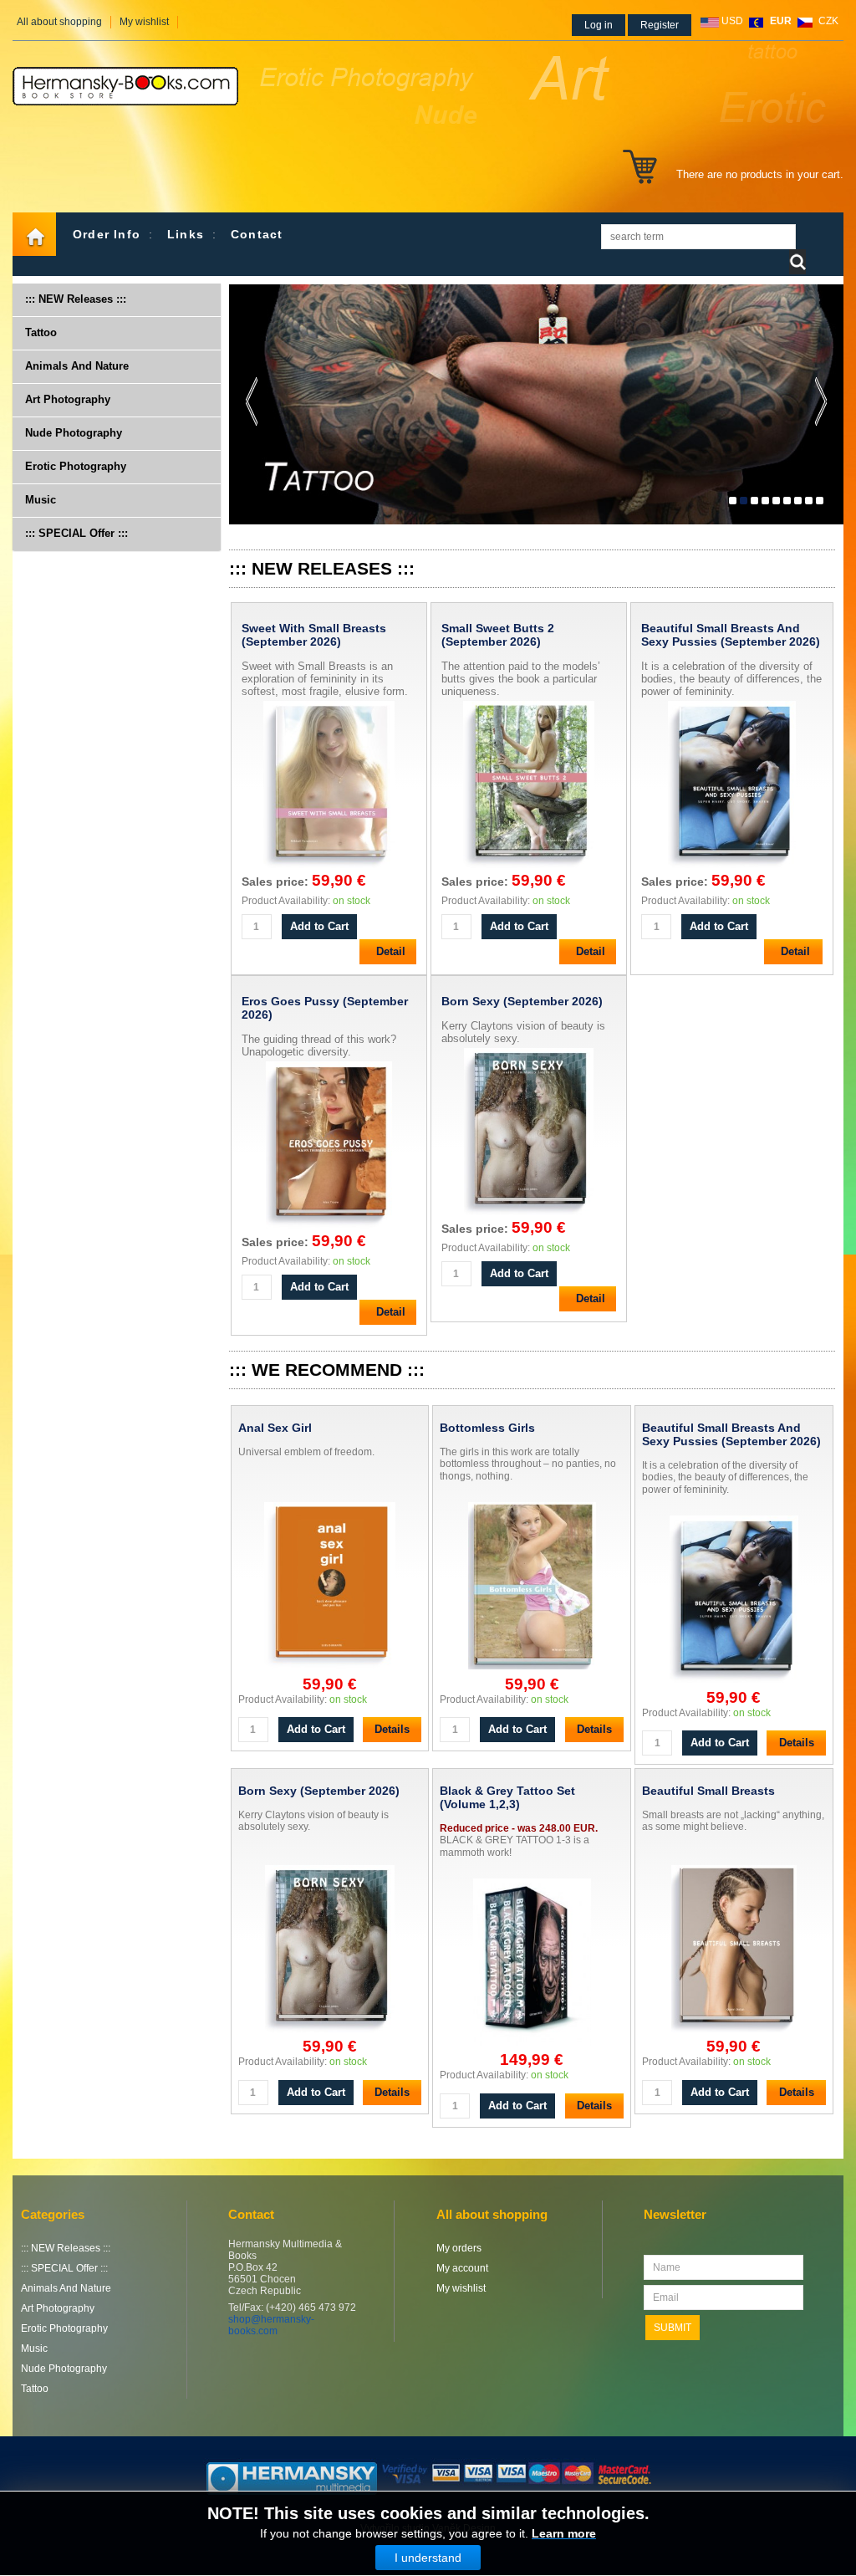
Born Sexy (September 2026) (522, 1001)
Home (34, 234)
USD (732, 21)
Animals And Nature (77, 366)
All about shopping (59, 22)
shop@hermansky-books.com (271, 2325)
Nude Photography (74, 433)
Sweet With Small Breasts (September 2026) (314, 635)
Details (392, 1729)
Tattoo (41, 332)
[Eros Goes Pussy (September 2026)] (329, 1228)
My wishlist (144, 22)
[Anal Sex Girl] (330, 1587)
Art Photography (68, 399)
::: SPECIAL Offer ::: (76, 533)
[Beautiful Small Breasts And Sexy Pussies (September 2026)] (732, 868)
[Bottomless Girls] (532, 1587)
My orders (459, 2248)
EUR (781, 21)
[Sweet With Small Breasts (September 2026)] (329, 868)
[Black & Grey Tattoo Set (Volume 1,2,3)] (532, 1963)
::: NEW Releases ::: (76, 299)
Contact (257, 234)
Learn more (564, 2533)
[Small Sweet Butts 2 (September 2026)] (529, 868)
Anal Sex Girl (275, 1428)
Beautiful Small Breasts (708, 1791)
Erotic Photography (76, 466)
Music (41, 500)
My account (462, 2268)
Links (186, 234)
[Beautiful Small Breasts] (734, 1950)
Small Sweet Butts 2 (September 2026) (498, 635)
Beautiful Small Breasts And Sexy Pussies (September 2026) (731, 635)
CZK (828, 21)
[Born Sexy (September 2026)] (529, 1215)
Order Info (107, 234)
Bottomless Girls (487, 1428)
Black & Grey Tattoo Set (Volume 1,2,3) (507, 1797)
